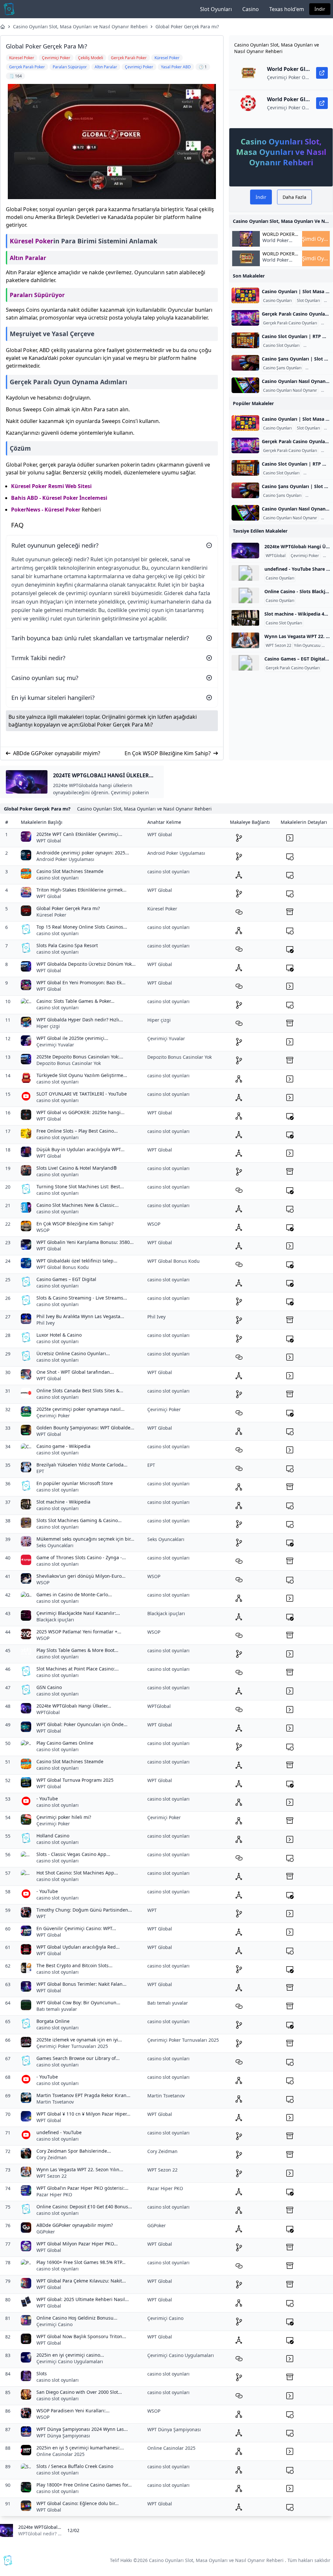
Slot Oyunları (216, 9)
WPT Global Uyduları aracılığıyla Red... (78, 1947)
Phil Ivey (46, 1323)
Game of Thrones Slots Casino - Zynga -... (81, 1557)
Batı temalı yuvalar (57, 2009)
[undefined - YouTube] (245, 573)
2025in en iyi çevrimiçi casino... (70, 2355)
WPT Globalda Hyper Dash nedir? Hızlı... (80, 1020)
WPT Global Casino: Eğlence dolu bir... (78, 2503)
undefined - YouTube (59, 2132)
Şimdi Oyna (316, 239)
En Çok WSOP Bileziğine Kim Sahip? (168, 753)
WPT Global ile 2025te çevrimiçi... (72, 1038)
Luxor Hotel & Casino (59, 1335)
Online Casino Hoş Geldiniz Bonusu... (77, 2318)
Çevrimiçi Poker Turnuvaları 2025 (72, 2046)
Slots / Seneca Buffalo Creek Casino (75, 2466)
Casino (251, 9)
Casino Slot (315, 346)
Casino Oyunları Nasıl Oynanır (290, 390)
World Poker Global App (279, 234)
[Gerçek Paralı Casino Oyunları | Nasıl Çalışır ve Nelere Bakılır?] (245, 318)
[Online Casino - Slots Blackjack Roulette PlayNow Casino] (245, 595)
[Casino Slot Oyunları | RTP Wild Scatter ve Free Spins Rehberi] (245, 340)
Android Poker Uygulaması (65, 859)
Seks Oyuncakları (55, 1545)
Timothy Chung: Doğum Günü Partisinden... (84, 1910)
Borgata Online (53, 2021)
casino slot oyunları (58, 878)
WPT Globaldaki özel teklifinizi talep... (77, 1261)
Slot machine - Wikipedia (63, 1502)
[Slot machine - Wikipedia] (245, 618)
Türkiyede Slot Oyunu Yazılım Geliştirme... (82, 1075)
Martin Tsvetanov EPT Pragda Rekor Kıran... (83, 2095)
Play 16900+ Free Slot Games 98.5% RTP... (81, 2262)
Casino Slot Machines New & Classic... (78, 1205)
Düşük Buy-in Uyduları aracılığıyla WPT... (80, 1149)
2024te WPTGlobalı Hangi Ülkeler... (74, 1706)
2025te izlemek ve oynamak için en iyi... (79, 2040)
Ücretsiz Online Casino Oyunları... (73, 1353)
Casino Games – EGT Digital (66, 1279)
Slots (42, 2373)
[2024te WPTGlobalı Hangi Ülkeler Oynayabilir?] (245, 551)
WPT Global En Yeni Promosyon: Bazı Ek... (81, 982)
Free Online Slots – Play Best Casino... (77, 1131)
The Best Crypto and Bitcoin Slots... (74, 1965)
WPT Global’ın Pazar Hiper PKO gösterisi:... (82, 2188)
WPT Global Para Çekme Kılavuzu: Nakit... (81, 2281)
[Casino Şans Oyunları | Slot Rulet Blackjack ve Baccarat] (245, 363)
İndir (320, 9)
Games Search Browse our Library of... (78, 2058)
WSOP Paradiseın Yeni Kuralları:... (73, 2411)
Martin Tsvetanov (55, 2102)
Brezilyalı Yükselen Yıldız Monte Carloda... (82, 1465)
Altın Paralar (28, 258)
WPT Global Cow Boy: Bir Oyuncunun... (78, 2003)
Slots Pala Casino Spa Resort (67, 945)
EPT (40, 1471)
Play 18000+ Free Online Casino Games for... (84, 2485)
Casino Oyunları (277, 301)
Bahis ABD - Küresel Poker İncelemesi (59, 498)
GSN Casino (49, 1687)
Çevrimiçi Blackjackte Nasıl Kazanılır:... (78, 1613)
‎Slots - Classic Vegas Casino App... (73, 1854)
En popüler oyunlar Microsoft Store (75, 1483)
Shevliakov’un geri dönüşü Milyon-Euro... (81, 1576)
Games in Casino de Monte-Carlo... (74, 1595)
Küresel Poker (32, 241)
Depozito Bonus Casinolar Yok (69, 1063)
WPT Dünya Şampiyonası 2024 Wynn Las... (82, 2429)
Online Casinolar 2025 (60, 2454)
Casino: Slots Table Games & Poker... (75, 1001)
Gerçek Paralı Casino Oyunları (290, 323)
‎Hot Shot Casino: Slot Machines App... (77, 1873)
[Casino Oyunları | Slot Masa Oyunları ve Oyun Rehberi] (245, 295)
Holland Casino (53, 1836)
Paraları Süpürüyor (37, 295)
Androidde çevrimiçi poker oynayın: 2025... (83, 853)
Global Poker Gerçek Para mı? (187, 27)
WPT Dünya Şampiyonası (63, 2436)
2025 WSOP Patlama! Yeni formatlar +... (79, 1632)
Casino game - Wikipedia (63, 1446)
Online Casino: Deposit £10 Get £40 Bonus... (84, 2207)
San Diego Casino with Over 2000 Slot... (79, 2392)
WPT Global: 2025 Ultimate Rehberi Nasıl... (83, 2299)
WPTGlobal (276, 556)
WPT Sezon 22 (279, 646)
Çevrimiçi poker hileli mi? (64, 1817)
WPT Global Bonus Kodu (63, 1267)
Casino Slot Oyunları (281, 346)
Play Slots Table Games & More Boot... (77, 1650)
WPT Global (49, 841)
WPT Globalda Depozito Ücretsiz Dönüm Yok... (86, 964)
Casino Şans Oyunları (282, 368)
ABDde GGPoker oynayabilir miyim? (57, 753)
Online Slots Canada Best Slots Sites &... (80, 1390)
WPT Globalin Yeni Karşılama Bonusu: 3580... (85, 1242)
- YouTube (47, 1799)
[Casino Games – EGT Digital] (245, 663)
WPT (41, 1916)
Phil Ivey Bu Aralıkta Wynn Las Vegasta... (80, 1316)
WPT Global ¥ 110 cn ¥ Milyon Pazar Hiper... (83, 2114)
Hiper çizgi (48, 1026)
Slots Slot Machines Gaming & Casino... (79, 1520)
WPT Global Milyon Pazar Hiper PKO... (77, 2244)
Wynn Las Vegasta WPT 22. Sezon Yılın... (80, 2169)
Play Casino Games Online (65, 1743)
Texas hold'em (287, 9)
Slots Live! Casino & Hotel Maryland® (77, 1168)
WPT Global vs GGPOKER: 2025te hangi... (80, 1112)
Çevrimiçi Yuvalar (55, 1045)
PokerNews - (28, 510)
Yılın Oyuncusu (307, 646)
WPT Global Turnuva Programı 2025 (75, 1780)
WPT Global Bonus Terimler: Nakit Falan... (81, 1984)
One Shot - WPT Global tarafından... (75, 1372)
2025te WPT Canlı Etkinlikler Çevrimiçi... (79, 834)
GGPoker (46, 2232)
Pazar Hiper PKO (54, 2194)
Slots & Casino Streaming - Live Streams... (82, 1298)
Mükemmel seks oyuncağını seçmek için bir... (85, 1539)
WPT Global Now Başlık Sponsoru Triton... (81, 2336)
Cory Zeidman (52, 2157)
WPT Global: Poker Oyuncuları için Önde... (82, 1724)
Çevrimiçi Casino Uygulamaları (70, 2361)
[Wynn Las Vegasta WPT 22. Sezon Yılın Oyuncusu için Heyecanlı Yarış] (245, 640)
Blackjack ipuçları (55, 1620)
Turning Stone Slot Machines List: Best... (80, 1186)
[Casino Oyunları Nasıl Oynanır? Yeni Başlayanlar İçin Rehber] (245, 385)
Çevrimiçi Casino (54, 2324)
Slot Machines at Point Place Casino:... (78, 1669)
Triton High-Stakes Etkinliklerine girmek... (81, 890)
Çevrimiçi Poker (305, 556)
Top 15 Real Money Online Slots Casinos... (82, 927)
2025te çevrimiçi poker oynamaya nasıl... (80, 1409)
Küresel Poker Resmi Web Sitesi (51, 486)
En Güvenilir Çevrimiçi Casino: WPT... (76, 1928)
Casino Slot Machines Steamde (70, 871)
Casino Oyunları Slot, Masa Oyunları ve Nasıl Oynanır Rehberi (80, 27)
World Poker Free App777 (276, 244)
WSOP (43, 1230)
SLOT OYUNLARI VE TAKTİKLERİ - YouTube (82, 1094)
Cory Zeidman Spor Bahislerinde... (74, 2151)
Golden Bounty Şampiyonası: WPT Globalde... (85, 1428)
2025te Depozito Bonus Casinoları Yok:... (80, 1057)
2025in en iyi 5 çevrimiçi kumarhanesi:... (80, 2448)
